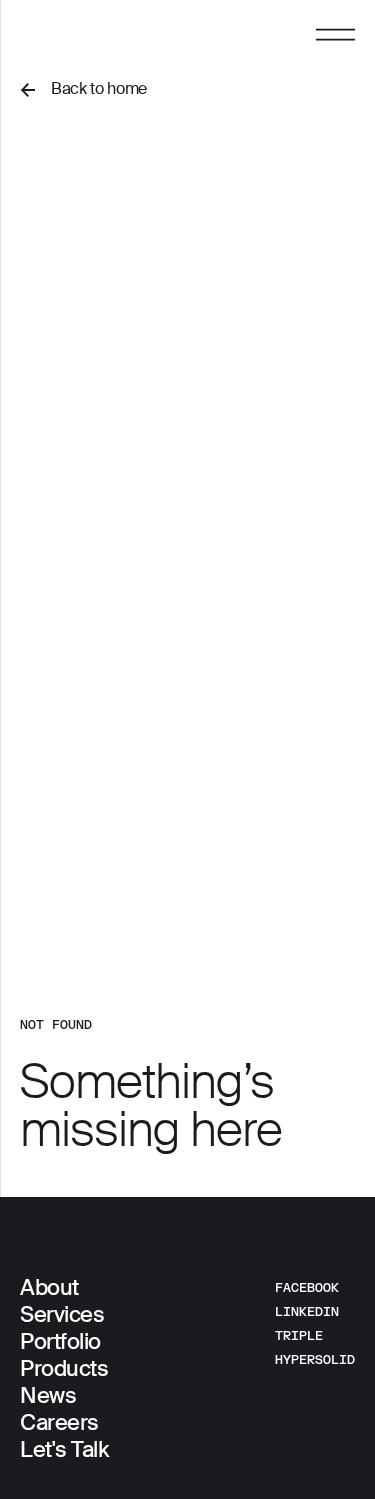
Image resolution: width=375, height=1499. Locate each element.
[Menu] (335, 41)
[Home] (97, 37)
